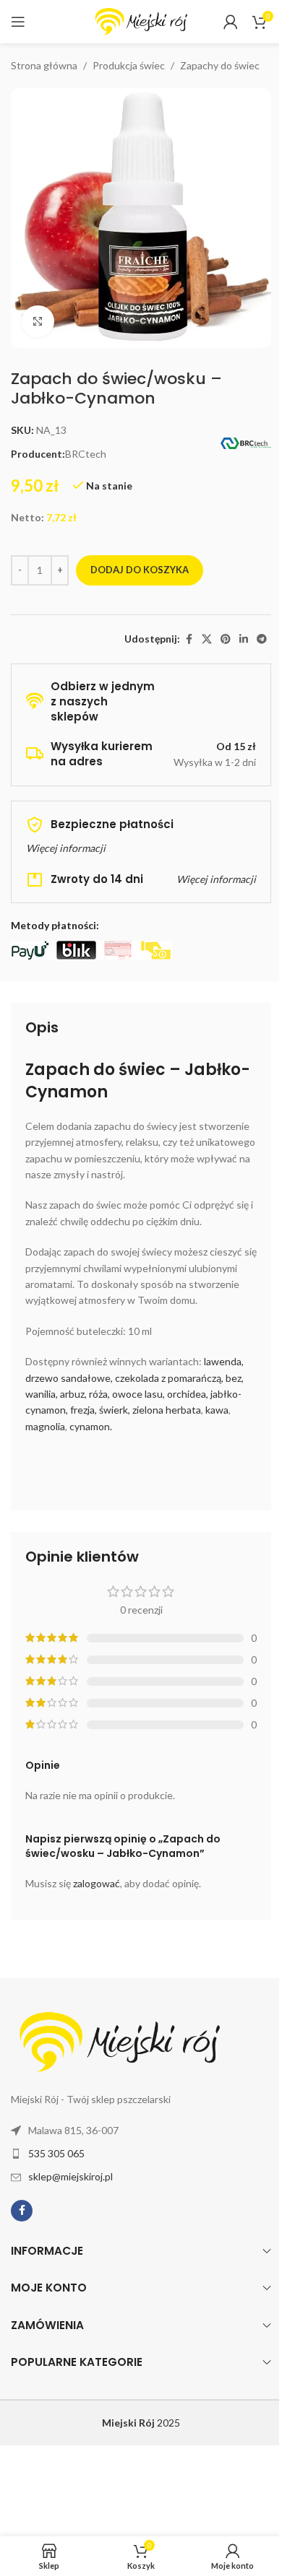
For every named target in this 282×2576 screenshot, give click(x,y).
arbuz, (73, 1394)
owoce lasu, (138, 1394)
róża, (99, 1394)
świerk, (115, 1410)
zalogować (97, 1883)
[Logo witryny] (141, 21)
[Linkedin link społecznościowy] (244, 639)
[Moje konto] (231, 22)
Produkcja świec (129, 65)
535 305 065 (56, 2153)
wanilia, (42, 1394)
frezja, (84, 1410)
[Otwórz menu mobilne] (18, 22)
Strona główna (44, 65)
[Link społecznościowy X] (207, 639)
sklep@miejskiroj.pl (70, 2176)
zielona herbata (167, 1410)
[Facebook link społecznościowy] (189, 639)
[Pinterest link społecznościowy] (226, 639)
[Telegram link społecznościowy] (262, 639)
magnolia (45, 1426)
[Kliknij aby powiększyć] (38, 322)
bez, (235, 1378)
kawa (217, 1410)
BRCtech (86, 454)
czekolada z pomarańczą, (169, 1378)
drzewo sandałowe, (69, 1378)
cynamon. (91, 1426)
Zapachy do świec (220, 65)
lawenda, (224, 1361)
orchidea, (188, 1394)
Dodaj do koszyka (140, 570)
